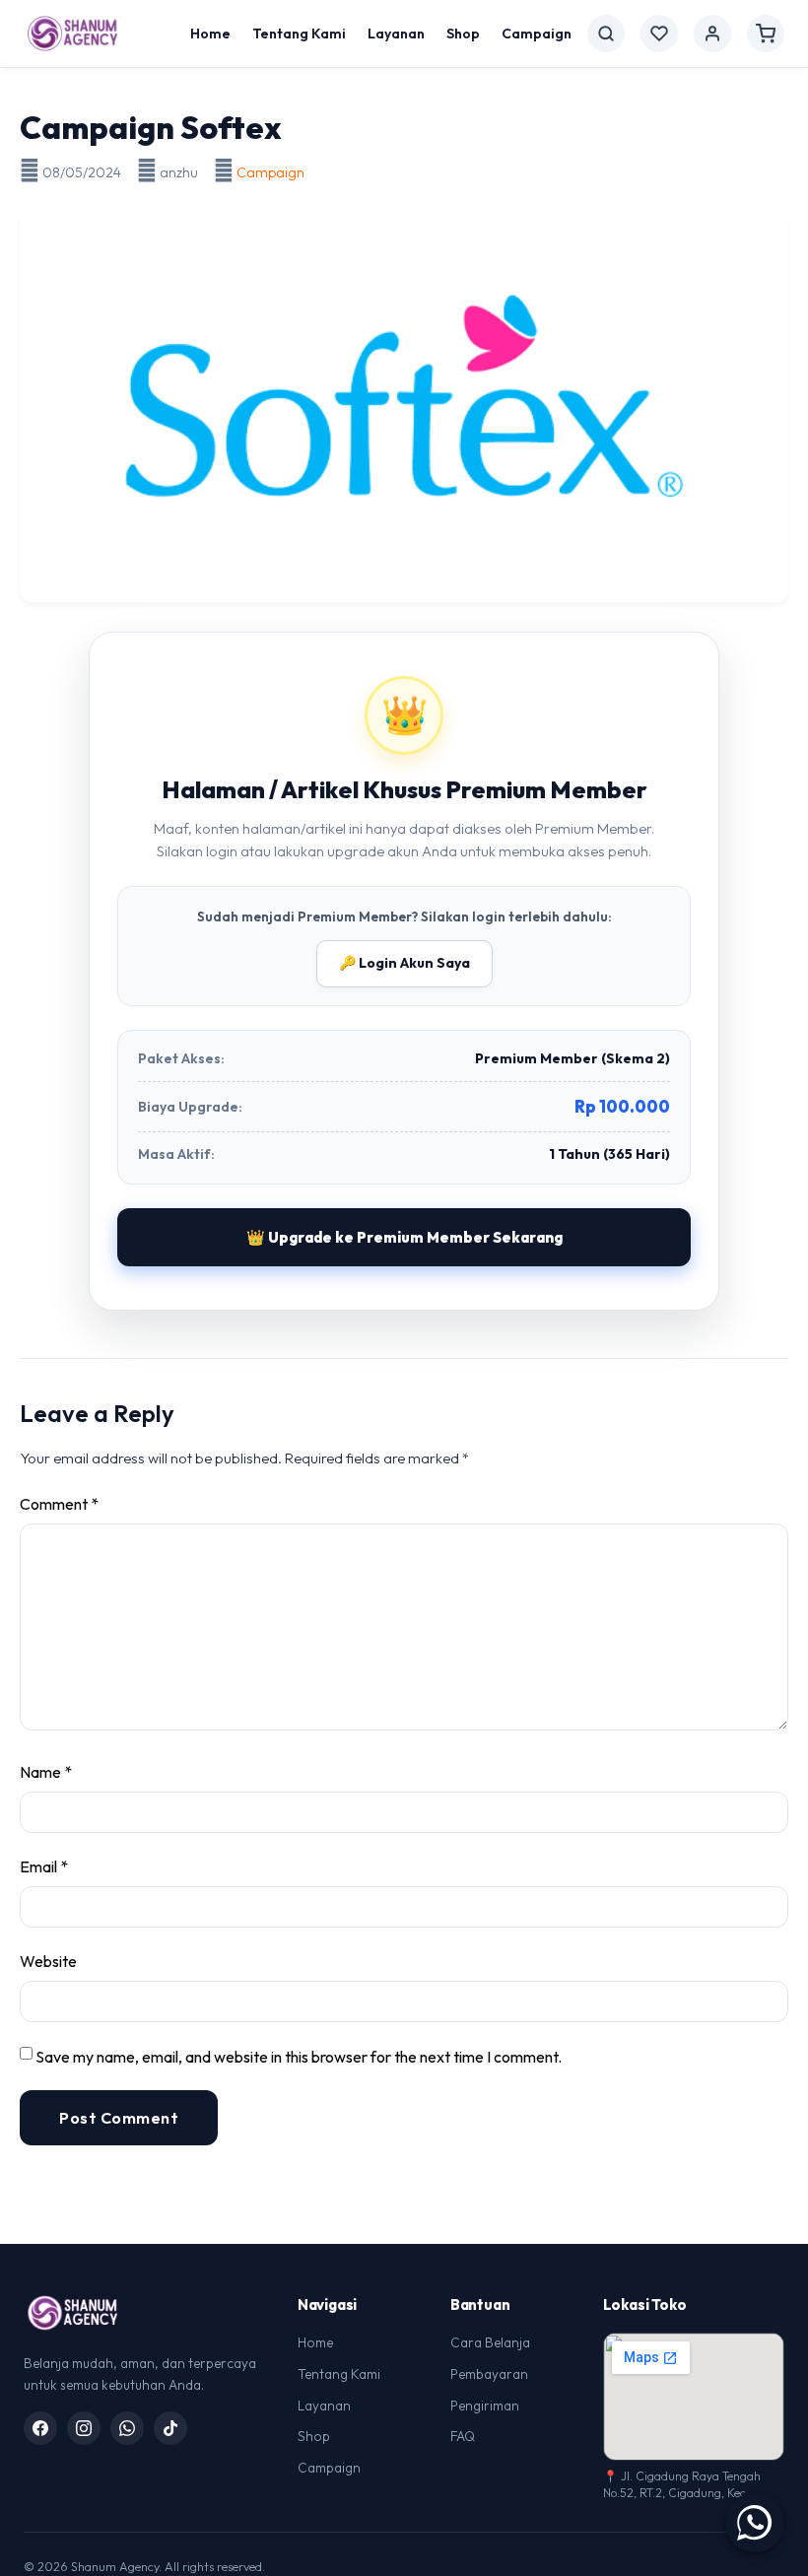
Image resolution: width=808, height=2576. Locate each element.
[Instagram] (84, 2428)
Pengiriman (485, 2406)
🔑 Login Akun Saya (404, 963)
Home (210, 34)
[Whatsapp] (127, 2428)
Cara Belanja (490, 2342)
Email (44, 1866)
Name (46, 1772)
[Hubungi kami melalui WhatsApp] (755, 2523)
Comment (59, 1504)
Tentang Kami (299, 34)
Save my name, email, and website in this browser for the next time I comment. (299, 2057)
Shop (463, 34)
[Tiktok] (170, 2428)
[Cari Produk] (606, 34)
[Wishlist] (659, 34)
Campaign (537, 34)
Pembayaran (489, 2374)
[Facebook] (40, 2428)
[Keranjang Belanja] (766, 34)
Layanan (396, 34)
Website (48, 1961)
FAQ (463, 2436)
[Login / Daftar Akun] (712, 34)
